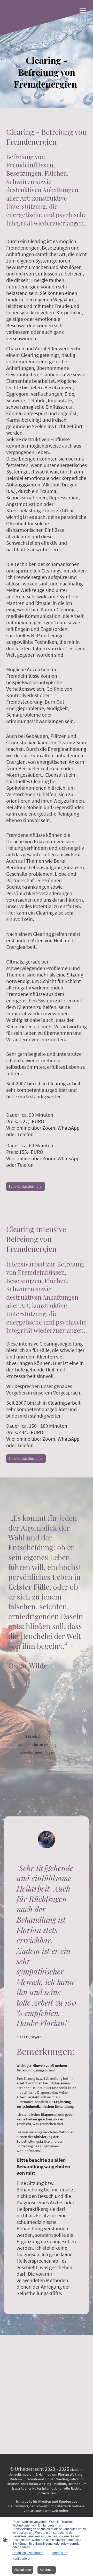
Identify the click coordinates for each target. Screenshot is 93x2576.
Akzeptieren (23, 2570)
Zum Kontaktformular (26, 1186)
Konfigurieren (22, 2559)
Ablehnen (47, 2570)
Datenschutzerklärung (28, 2553)
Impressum (59, 2553)
